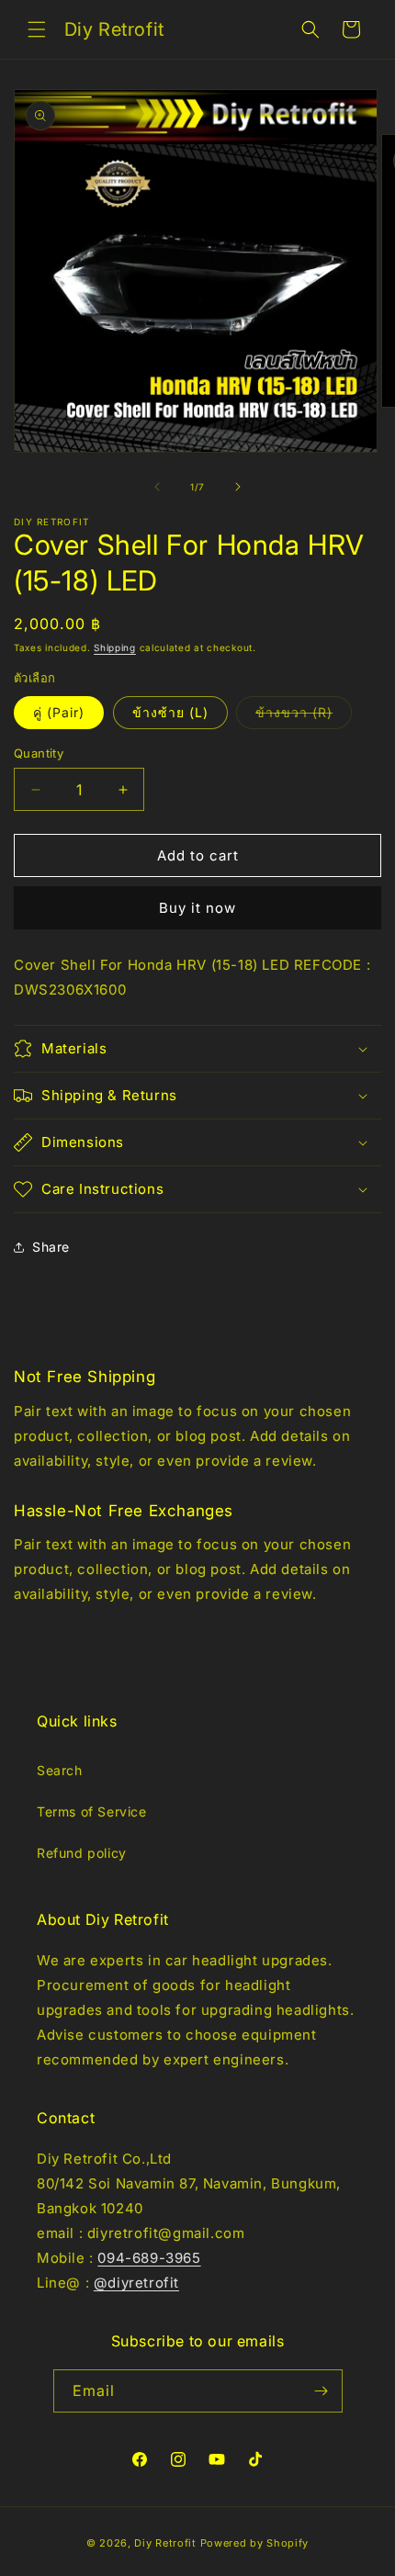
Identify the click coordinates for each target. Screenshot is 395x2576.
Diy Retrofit (165, 2543)
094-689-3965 (149, 2258)
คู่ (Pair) (59, 712)
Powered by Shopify (255, 2543)
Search (60, 1770)
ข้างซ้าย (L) (170, 712)
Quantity (39, 753)
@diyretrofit (136, 2283)
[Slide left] (157, 487)
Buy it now (197, 908)
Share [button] (51, 1247)
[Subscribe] (322, 2391)
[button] (37, 29)
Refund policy (82, 1853)
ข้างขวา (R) (304, 716)
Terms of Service (92, 1811)
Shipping (115, 647)
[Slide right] (238, 487)
